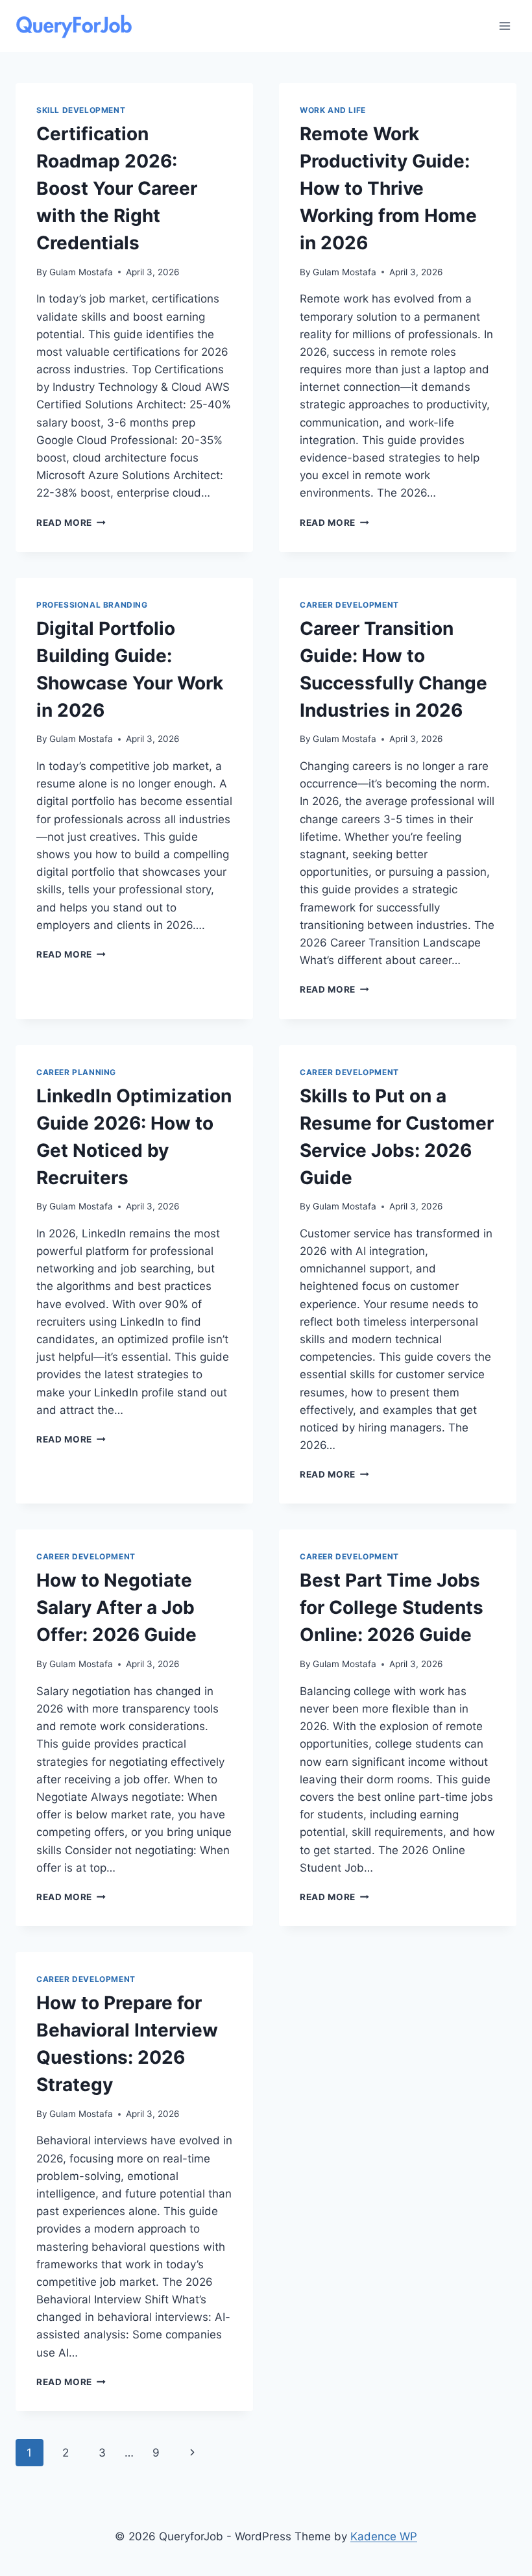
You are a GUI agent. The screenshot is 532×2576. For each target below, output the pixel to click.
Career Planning (76, 1072)
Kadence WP (384, 2536)
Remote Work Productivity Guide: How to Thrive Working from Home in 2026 (388, 188)
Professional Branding (92, 605)
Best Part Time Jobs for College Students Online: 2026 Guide (392, 1607)
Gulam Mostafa (81, 272)
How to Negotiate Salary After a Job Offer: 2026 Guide (116, 1607)
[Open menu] (504, 26)
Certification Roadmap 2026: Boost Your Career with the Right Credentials (117, 188)
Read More (71, 523)
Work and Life (333, 110)
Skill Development (81, 110)
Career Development (349, 605)
